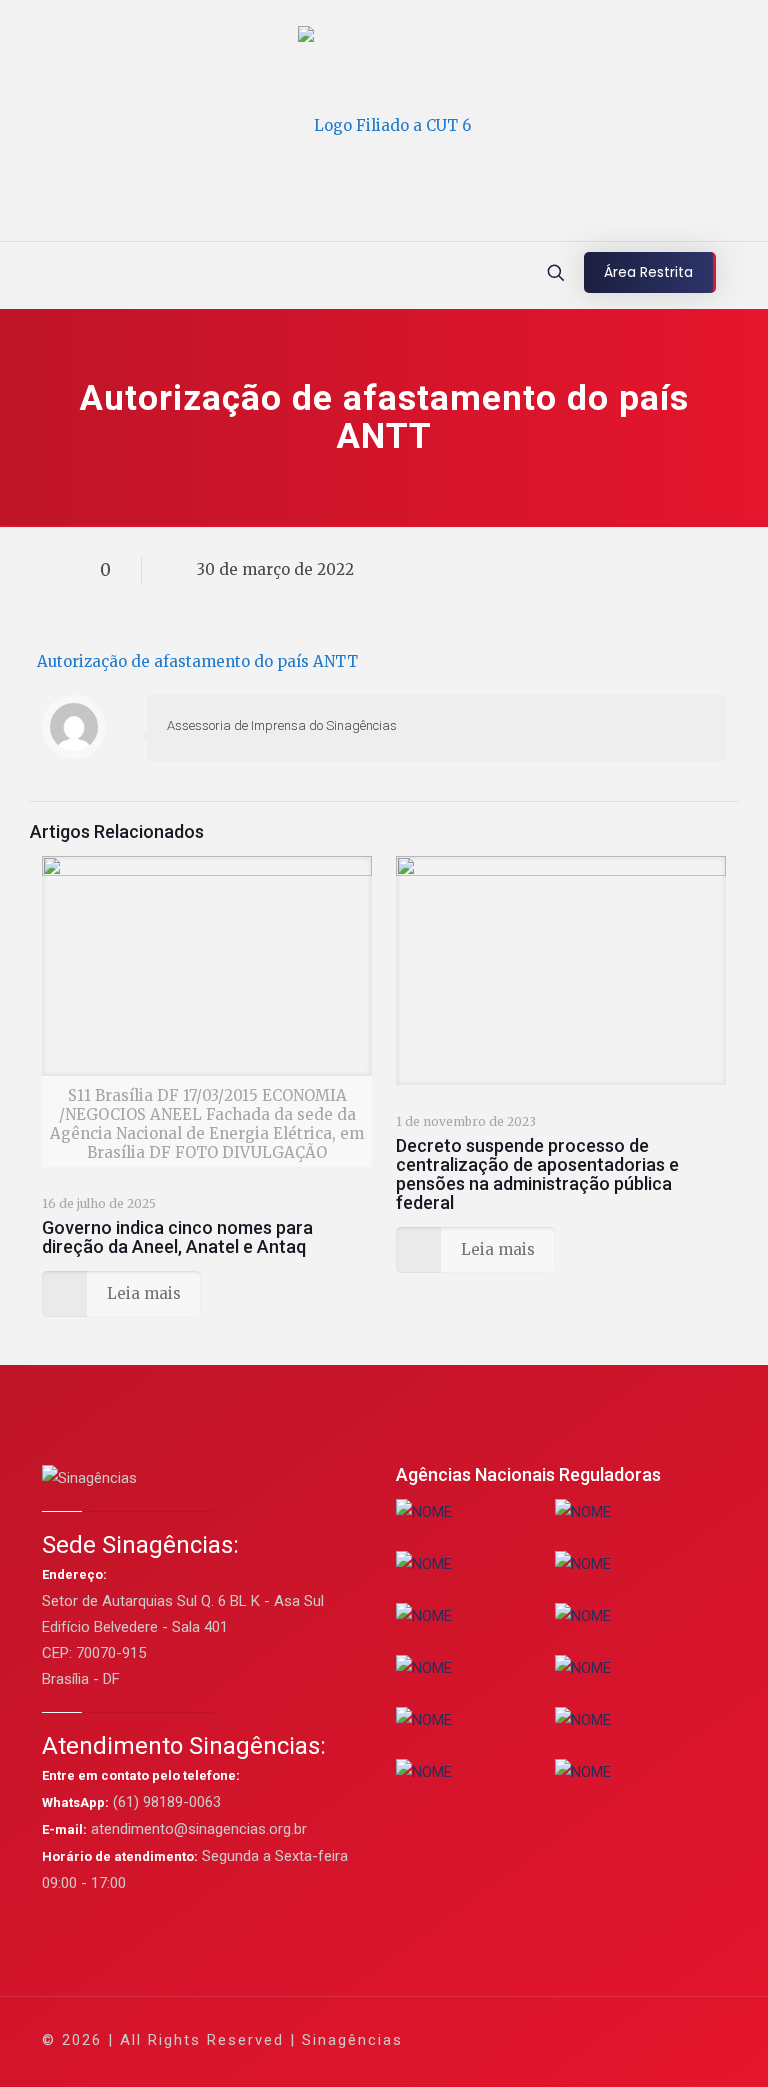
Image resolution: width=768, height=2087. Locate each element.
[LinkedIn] (599, 2039)
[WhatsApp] (491, 2039)
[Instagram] (626, 2039)
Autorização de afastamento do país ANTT (197, 661)
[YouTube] (572, 2039)
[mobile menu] (17, 275)
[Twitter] (545, 2039)
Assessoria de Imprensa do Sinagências (282, 725)
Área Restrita (648, 272)
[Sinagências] (384, 125)
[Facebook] (518, 2039)
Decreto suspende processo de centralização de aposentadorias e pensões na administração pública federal (537, 1174)
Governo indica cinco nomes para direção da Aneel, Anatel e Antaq (177, 1237)
